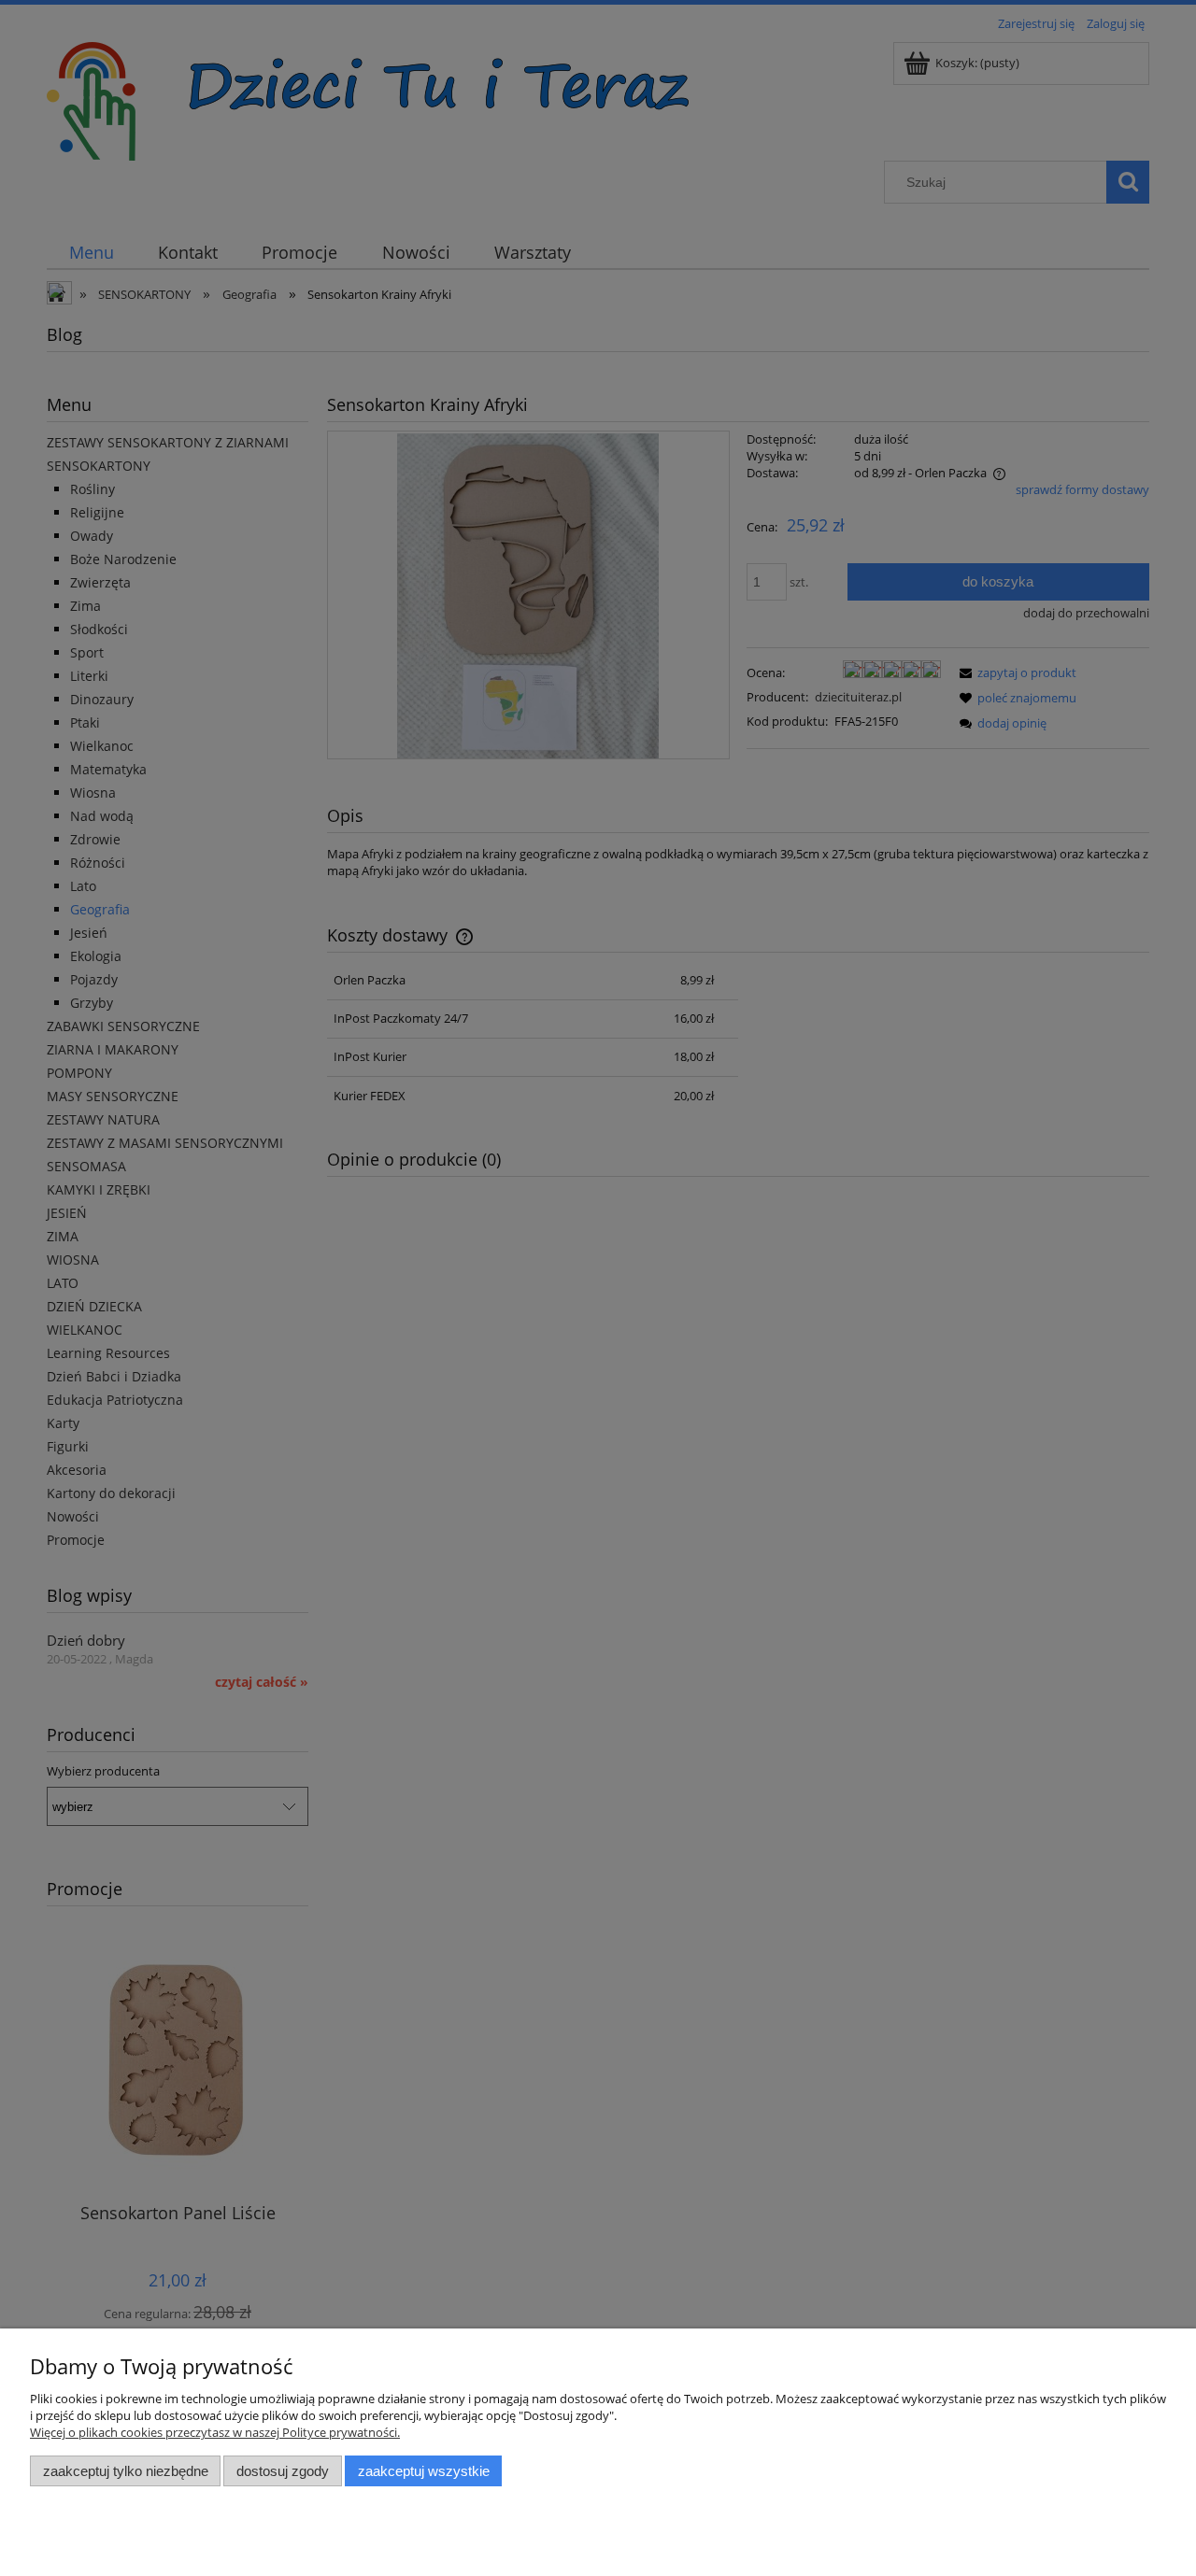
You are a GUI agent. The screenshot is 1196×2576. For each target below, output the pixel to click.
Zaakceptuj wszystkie (424, 2471)
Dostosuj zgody (283, 2471)
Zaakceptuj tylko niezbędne (126, 2471)
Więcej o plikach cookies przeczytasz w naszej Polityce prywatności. (215, 2432)
